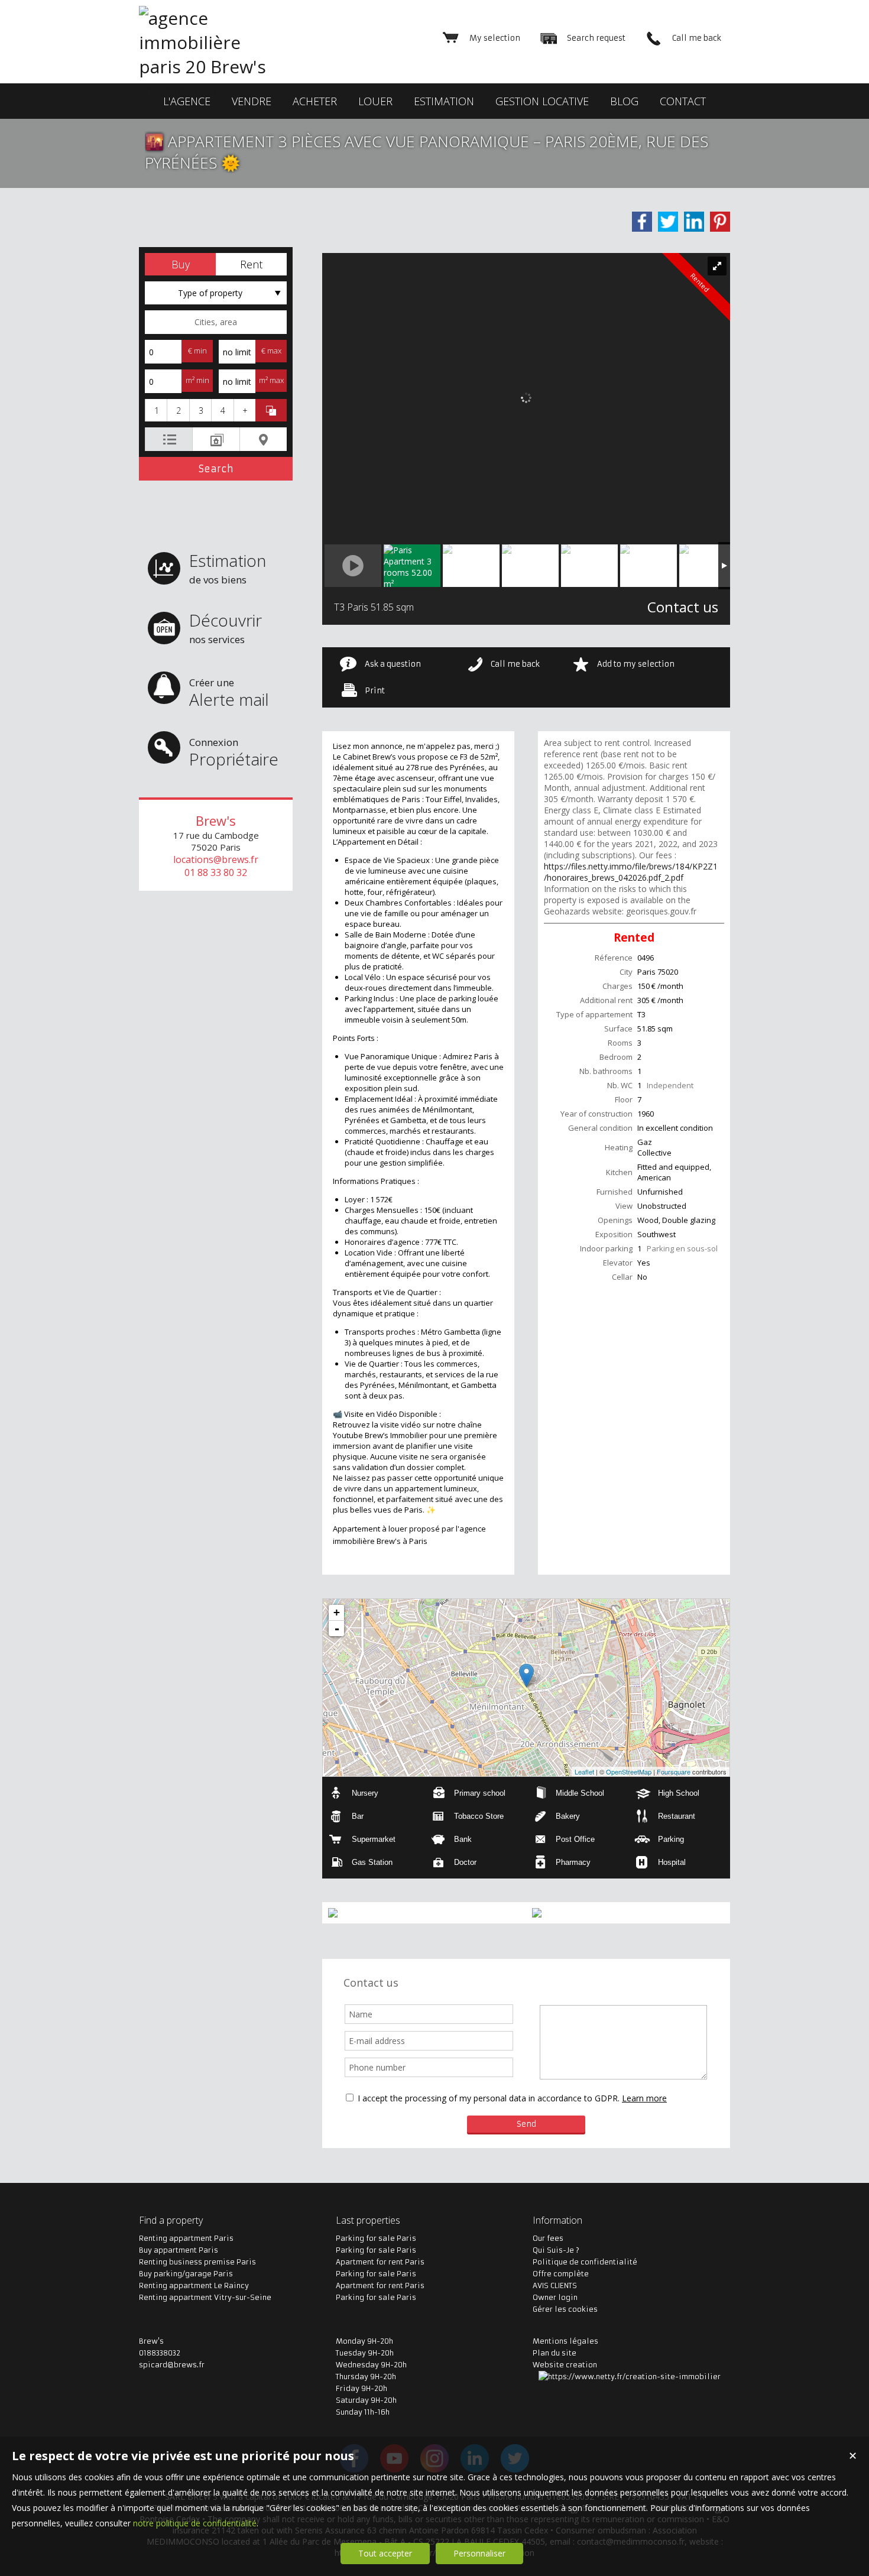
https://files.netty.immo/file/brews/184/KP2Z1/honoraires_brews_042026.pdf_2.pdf (631, 872)
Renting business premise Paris (197, 2262)
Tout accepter (385, 2553)
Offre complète (561, 2274)
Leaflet (584, 1772)
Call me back (515, 664)
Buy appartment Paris (179, 2250)
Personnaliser (479, 2553)
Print (375, 691)
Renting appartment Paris (186, 2238)
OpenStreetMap (629, 1772)
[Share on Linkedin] (694, 222)
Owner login (555, 2297)
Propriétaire (234, 753)
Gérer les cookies (565, 2309)
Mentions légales (565, 2341)
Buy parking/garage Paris (186, 2274)
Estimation (228, 568)
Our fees (548, 2238)
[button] (180, 264)
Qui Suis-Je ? (556, 2250)
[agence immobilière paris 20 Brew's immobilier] (213, 91)
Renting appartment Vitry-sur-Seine (205, 2297)
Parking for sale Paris (376, 2238)
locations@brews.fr (216, 859)
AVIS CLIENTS (555, 2285)
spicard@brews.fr (172, 2365)
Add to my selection (636, 664)
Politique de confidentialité (585, 2262)
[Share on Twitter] (668, 222)
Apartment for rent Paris (380, 2262)
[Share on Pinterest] (720, 222)
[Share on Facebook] (642, 222)
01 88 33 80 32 (216, 872)
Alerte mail (229, 693)
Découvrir (226, 627)
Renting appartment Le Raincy (194, 2285)
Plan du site (555, 2353)
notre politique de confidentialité (195, 2523)
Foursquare (674, 1772)
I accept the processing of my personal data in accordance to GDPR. (489, 2098)
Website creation (565, 2365)
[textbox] (216, 322)
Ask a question (393, 664)
